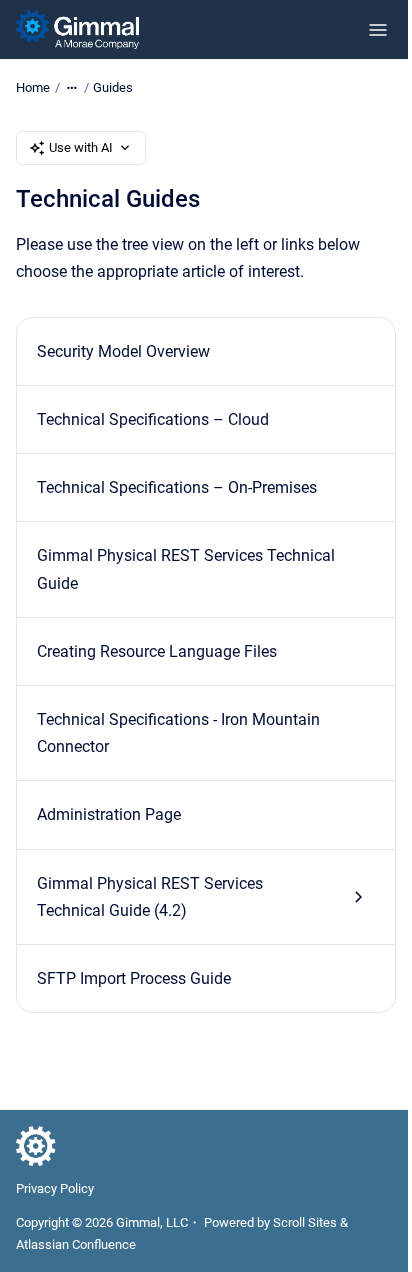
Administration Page (109, 814)
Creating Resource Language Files (157, 651)
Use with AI (81, 147)
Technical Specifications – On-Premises (177, 487)
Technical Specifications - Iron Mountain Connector (178, 733)
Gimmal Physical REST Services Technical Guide (186, 569)
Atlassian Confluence (76, 1244)
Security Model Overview (123, 351)
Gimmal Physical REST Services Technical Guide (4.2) (150, 897)
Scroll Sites (305, 1222)
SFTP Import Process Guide (134, 978)
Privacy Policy (55, 1188)
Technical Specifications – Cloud (153, 419)
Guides (113, 87)
